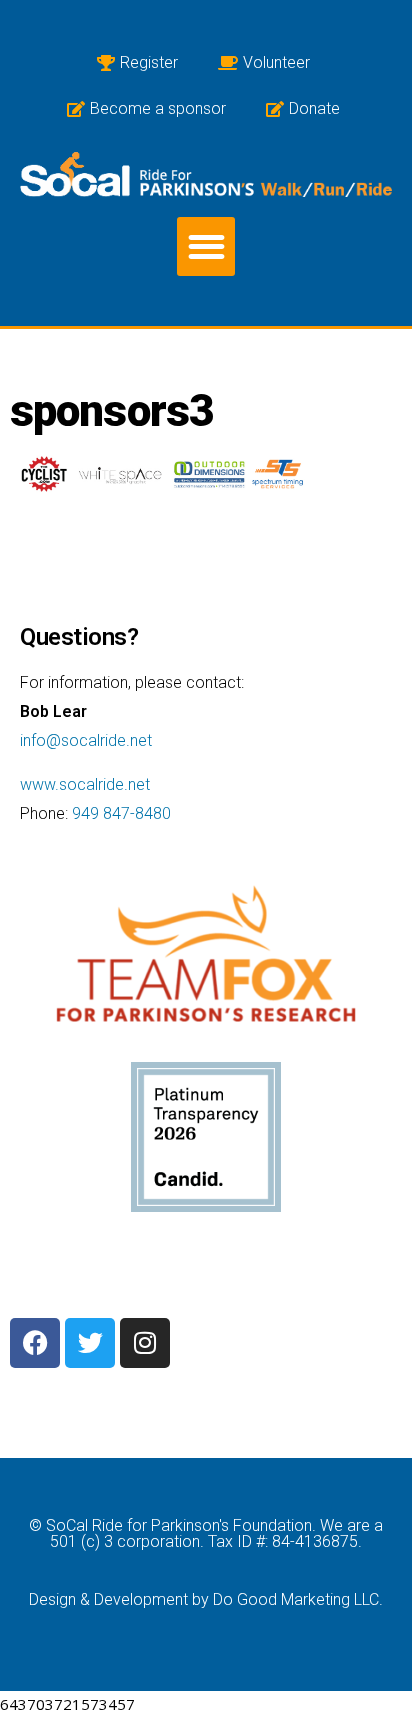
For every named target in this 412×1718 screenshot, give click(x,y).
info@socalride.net (86, 740)
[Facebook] (35, 1343)
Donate (314, 108)
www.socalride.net (85, 784)
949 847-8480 (121, 813)
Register (149, 62)
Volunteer (276, 62)
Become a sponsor (158, 108)
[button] (206, 246)
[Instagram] (145, 1343)
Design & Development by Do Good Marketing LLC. (206, 1599)
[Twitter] (90, 1343)
